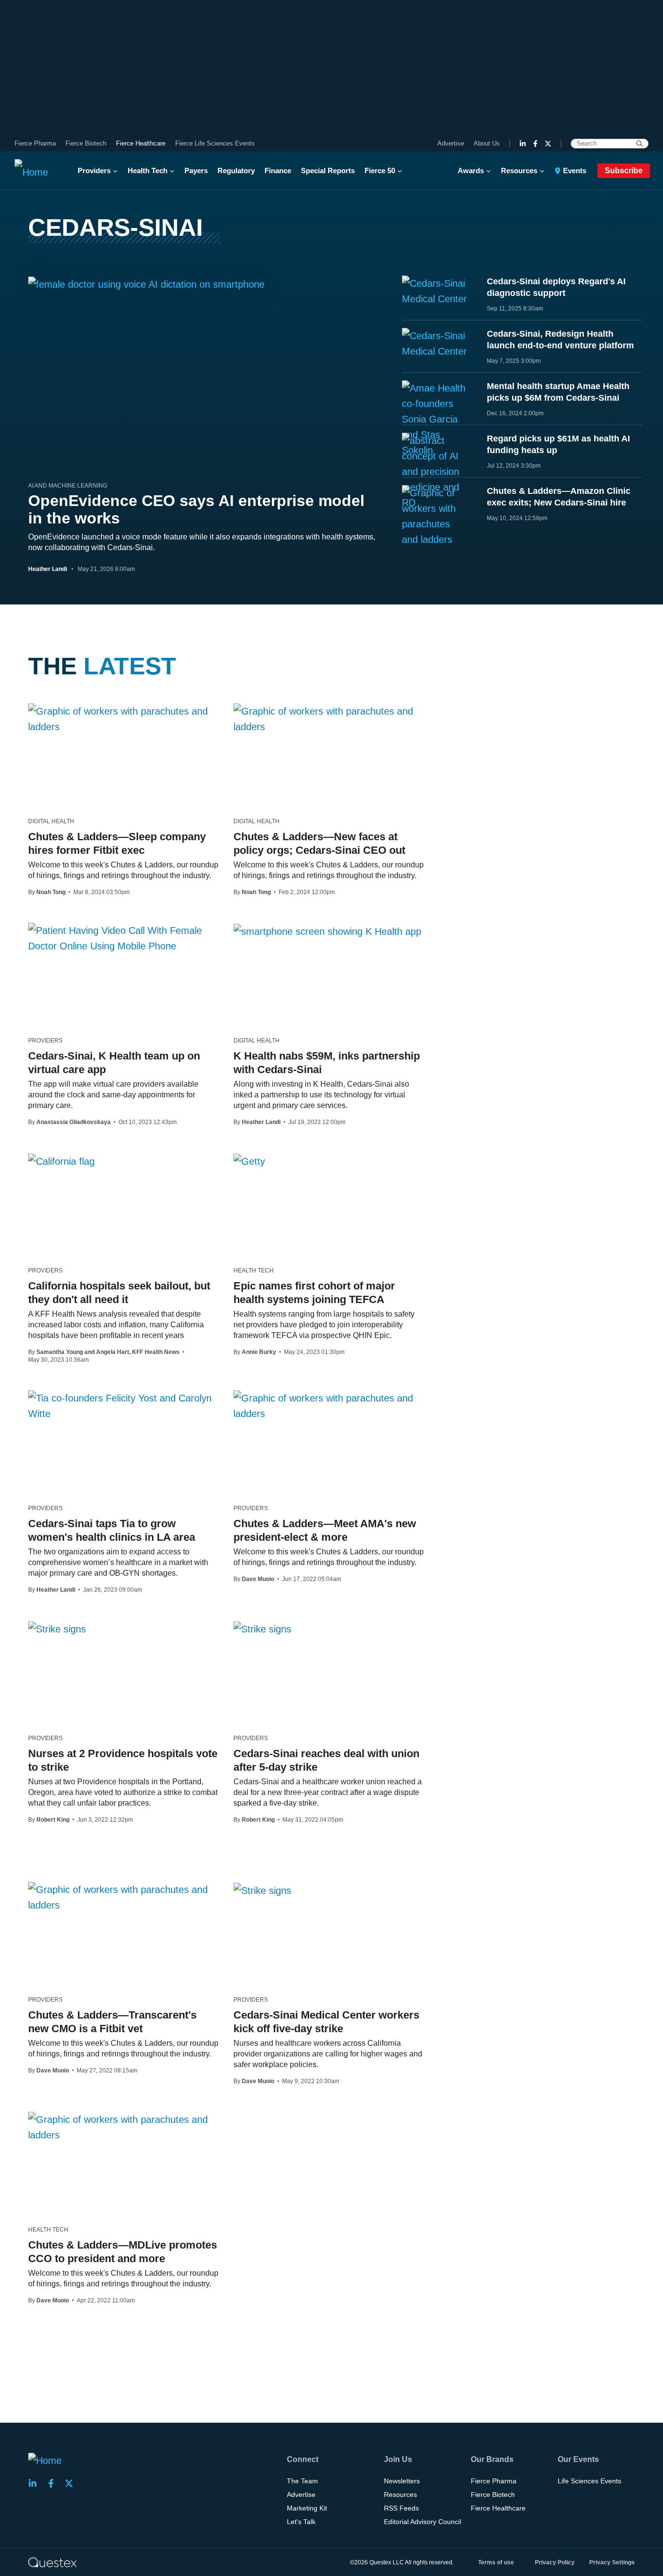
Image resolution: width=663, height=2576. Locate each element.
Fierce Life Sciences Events (215, 143)
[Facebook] (535, 144)
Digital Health (51, 821)
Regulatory (236, 171)
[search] (639, 144)
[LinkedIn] (523, 144)
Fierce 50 (380, 171)
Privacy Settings (612, 2562)
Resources (519, 171)
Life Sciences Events (589, 2481)
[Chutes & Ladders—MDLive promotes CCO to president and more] (124, 2127)
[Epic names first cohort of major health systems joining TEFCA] (249, 1161)
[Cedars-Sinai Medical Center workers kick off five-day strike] (262, 1890)
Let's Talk (301, 2522)
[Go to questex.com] (52, 2562)
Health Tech (148, 171)
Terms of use (496, 2562)
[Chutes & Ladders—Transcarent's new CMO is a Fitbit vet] (124, 1897)
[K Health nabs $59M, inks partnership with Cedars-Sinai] (327, 931)
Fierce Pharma (35, 143)
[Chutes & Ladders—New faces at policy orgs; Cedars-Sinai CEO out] (329, 719)
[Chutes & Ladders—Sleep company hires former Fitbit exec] (124, 719)
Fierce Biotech (86, 143)
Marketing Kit (307, 2508)
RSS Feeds (401, 2508)
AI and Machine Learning (68, 486)
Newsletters (402, 2481)
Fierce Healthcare (141, 143)
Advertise (451, 143)
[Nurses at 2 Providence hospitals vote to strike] (57, 1629)
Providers (94, 171)
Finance (278, 171)
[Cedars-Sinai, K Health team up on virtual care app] (124, 938)
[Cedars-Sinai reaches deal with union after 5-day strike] (262, 1629)
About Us (487, 143)
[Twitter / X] (548, 144)
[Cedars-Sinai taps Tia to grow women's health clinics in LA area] (124, 1406)
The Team (302, 2481)
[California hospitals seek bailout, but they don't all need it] (61, 1161)
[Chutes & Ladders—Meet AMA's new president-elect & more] (329, 1406)
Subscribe (624, 171)
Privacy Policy (555, 2562)
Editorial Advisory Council (423, 2522)
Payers (196, 171)
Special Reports (328, 171)
